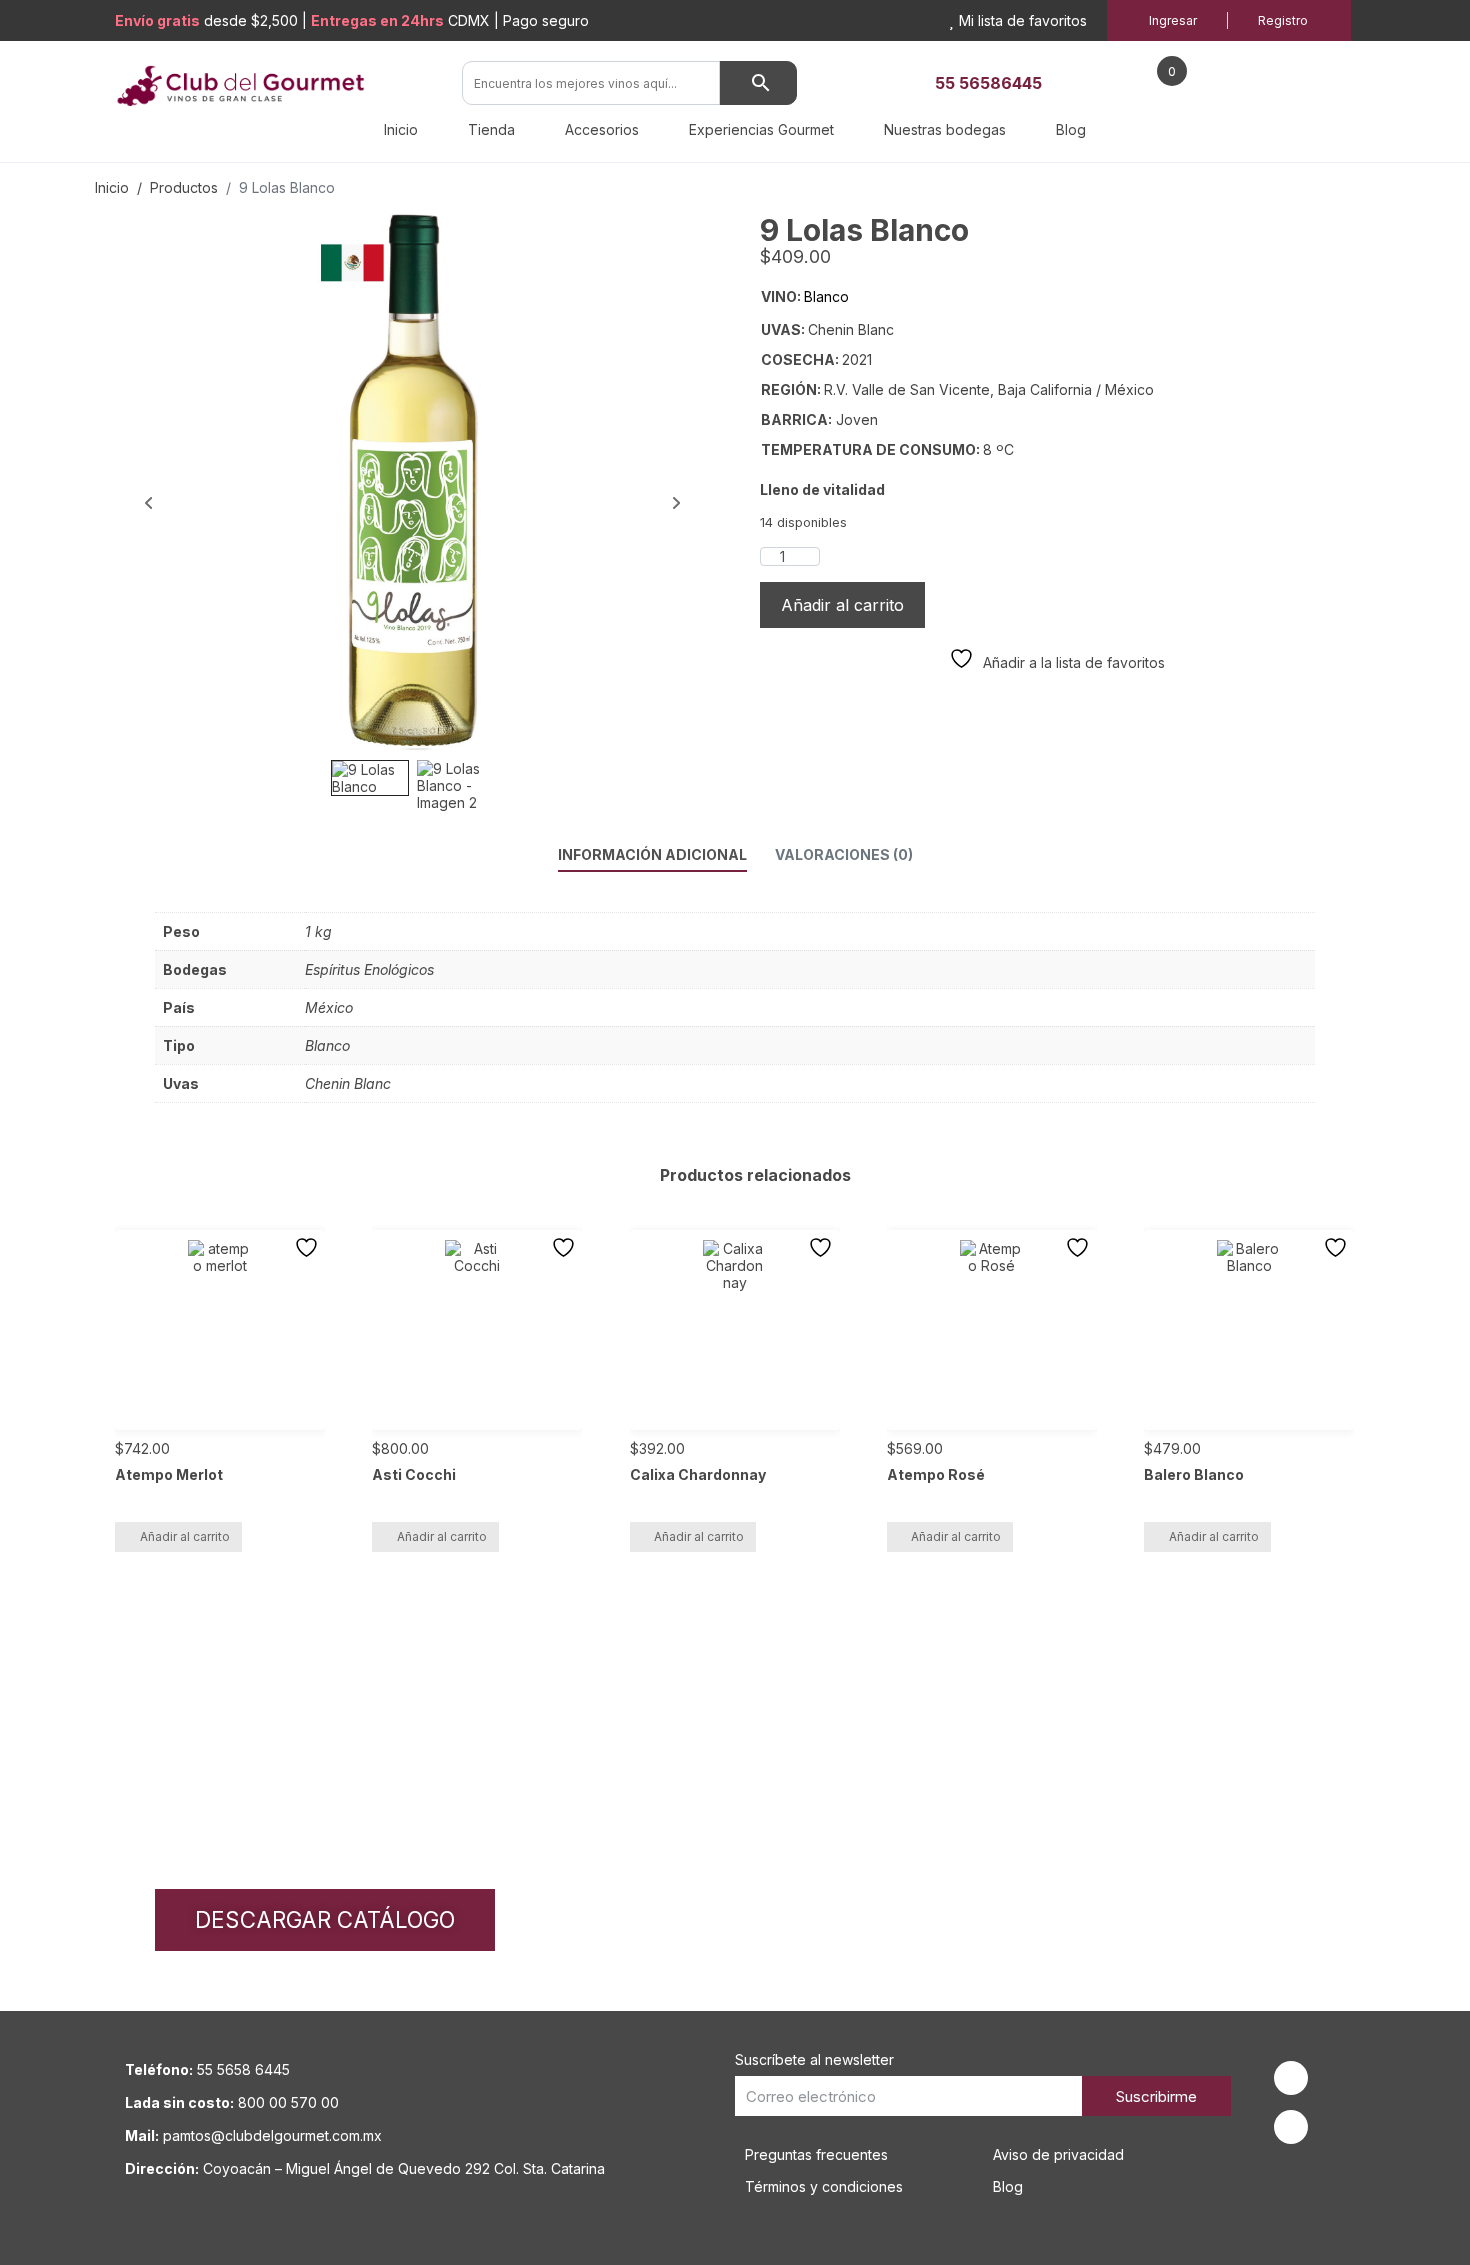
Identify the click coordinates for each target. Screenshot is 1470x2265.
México (329, 1007)
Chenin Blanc (348, 1083)
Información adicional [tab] (652, 854)
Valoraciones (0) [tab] (844, 854)
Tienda (491, 129)
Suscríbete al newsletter (814, 2059)
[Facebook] (1291, 2078)
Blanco (327, 1045)
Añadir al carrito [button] (185, 1536)
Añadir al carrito (842, 605)
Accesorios (602, 129)
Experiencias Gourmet (761, 129)
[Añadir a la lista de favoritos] (309, 1247)
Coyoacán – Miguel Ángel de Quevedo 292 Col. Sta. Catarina (404, 2168)
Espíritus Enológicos (369, 969)
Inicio (401, 129)
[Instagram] (1291, 2127)
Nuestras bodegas (945, 129)
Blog (1071, 129)
